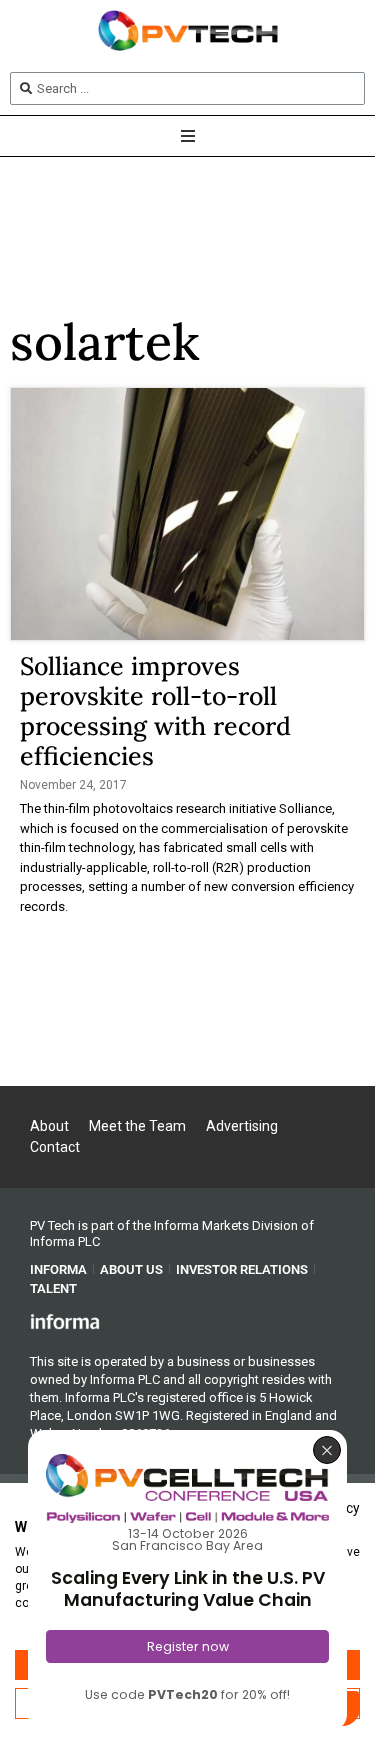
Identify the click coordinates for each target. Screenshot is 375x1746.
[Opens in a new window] (65, 1321)
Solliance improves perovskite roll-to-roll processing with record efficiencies (155, 711)
